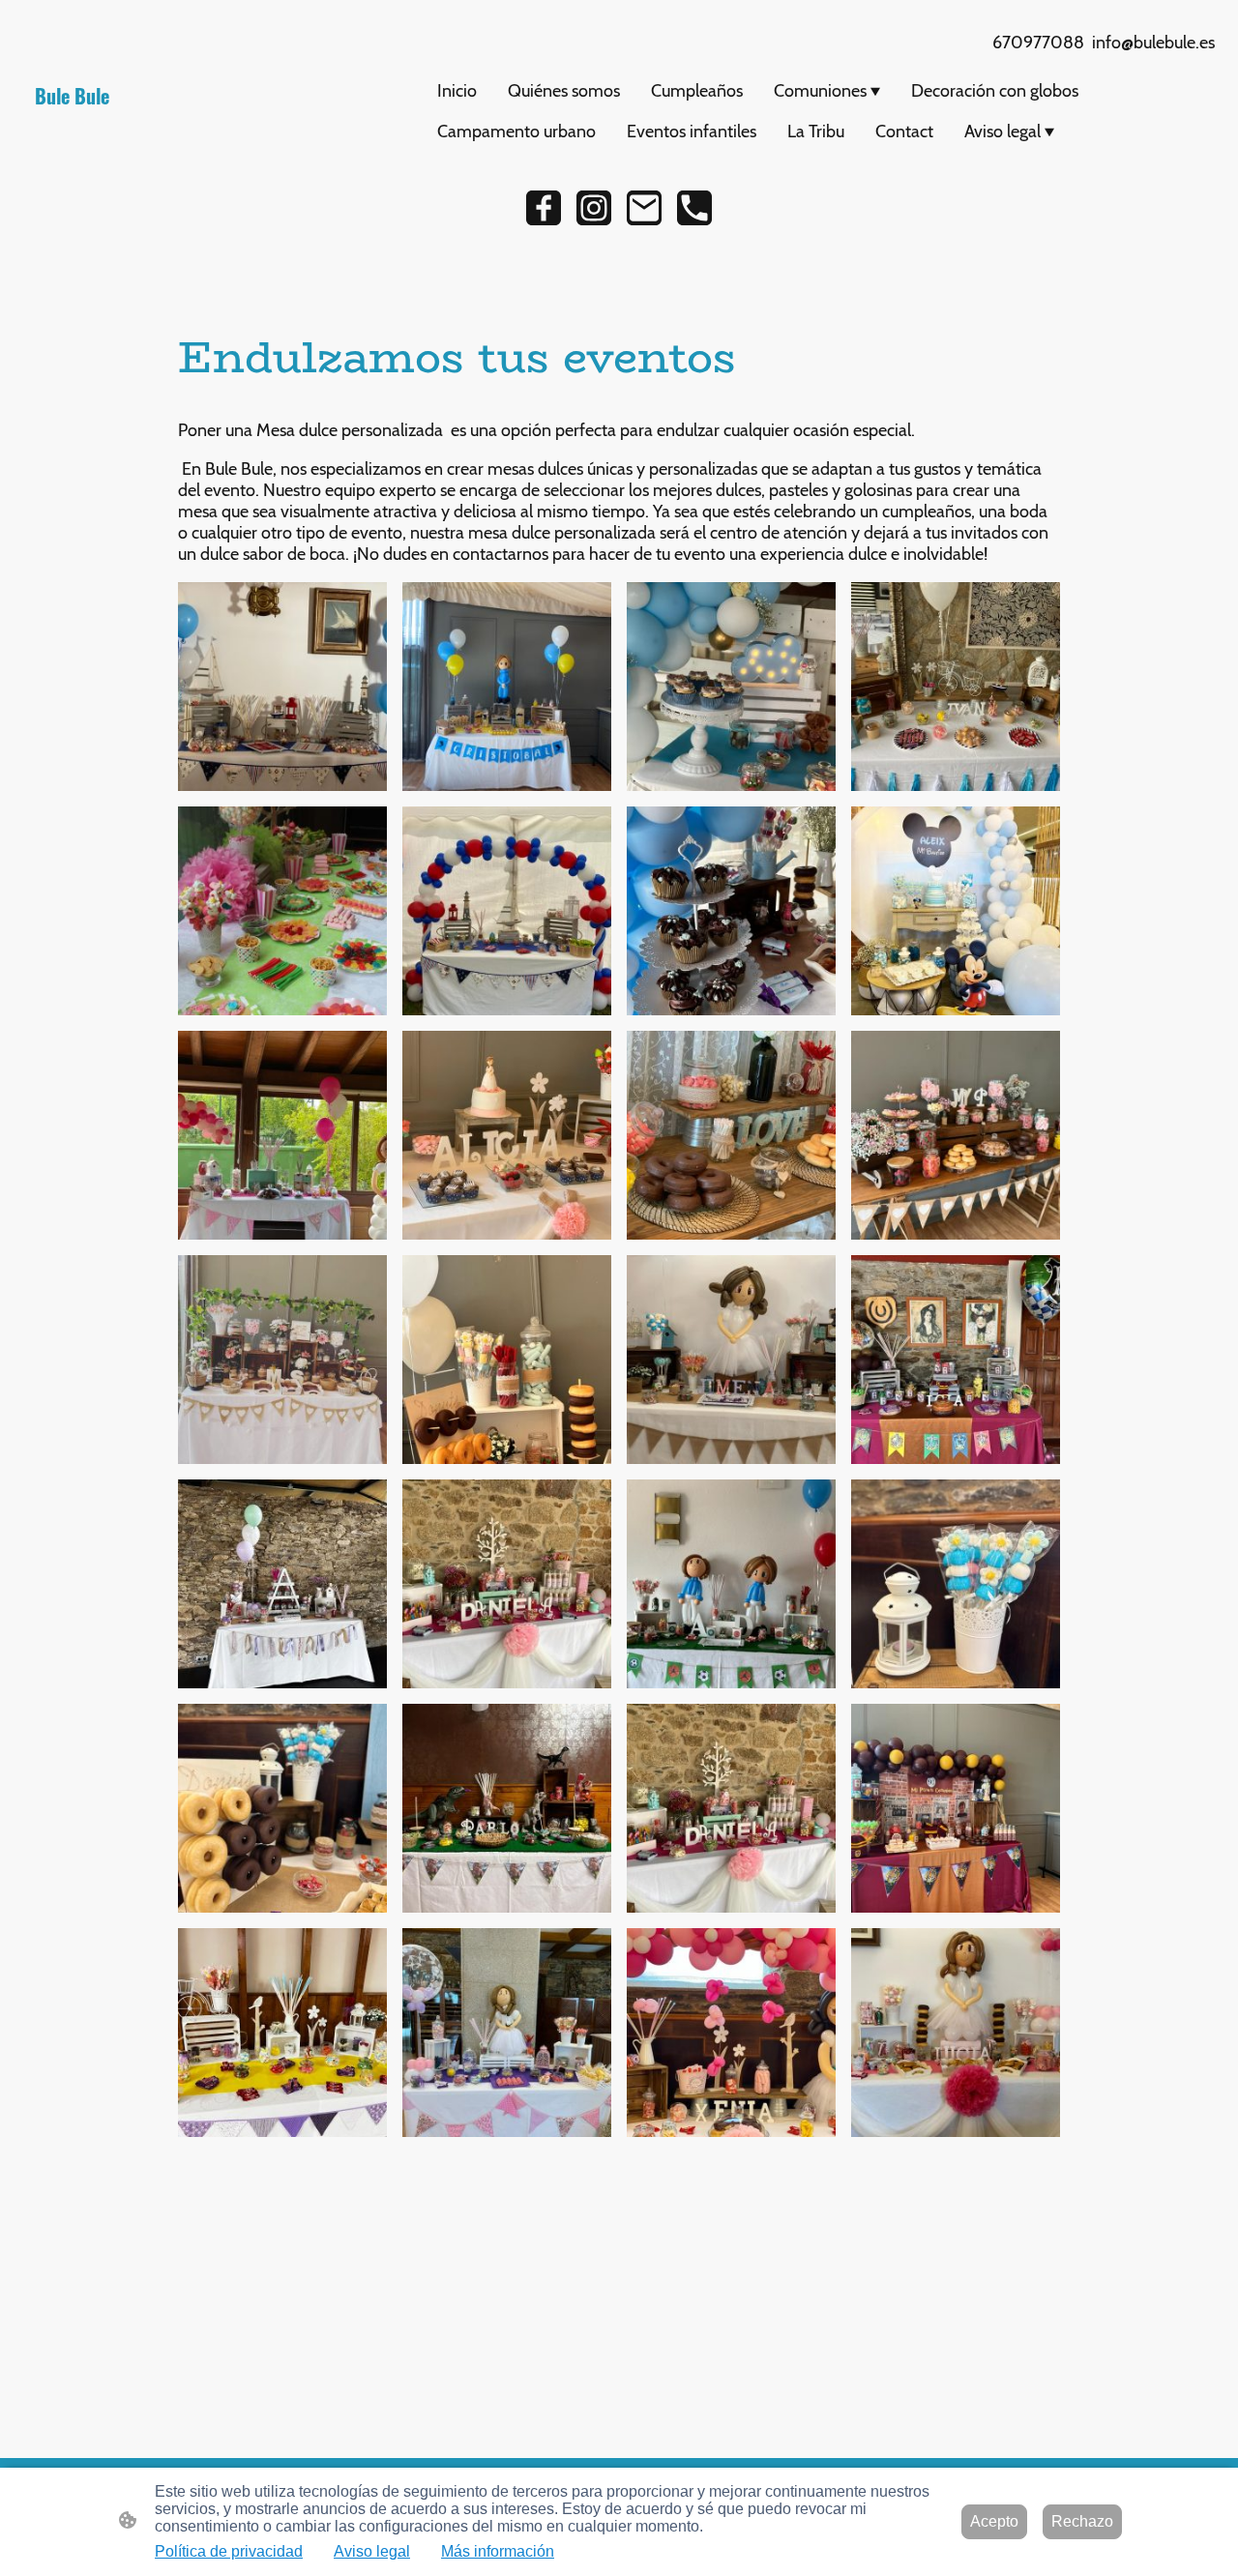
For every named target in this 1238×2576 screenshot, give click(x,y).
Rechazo (1082, 2521)
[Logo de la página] (217, 125)
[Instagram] (594, 208)
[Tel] (694, 208)
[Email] (644, 208)
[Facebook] (544, 208)
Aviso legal (372, 2551)
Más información (498, 2551)
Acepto (994, 2521)
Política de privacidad (229, 2551)
